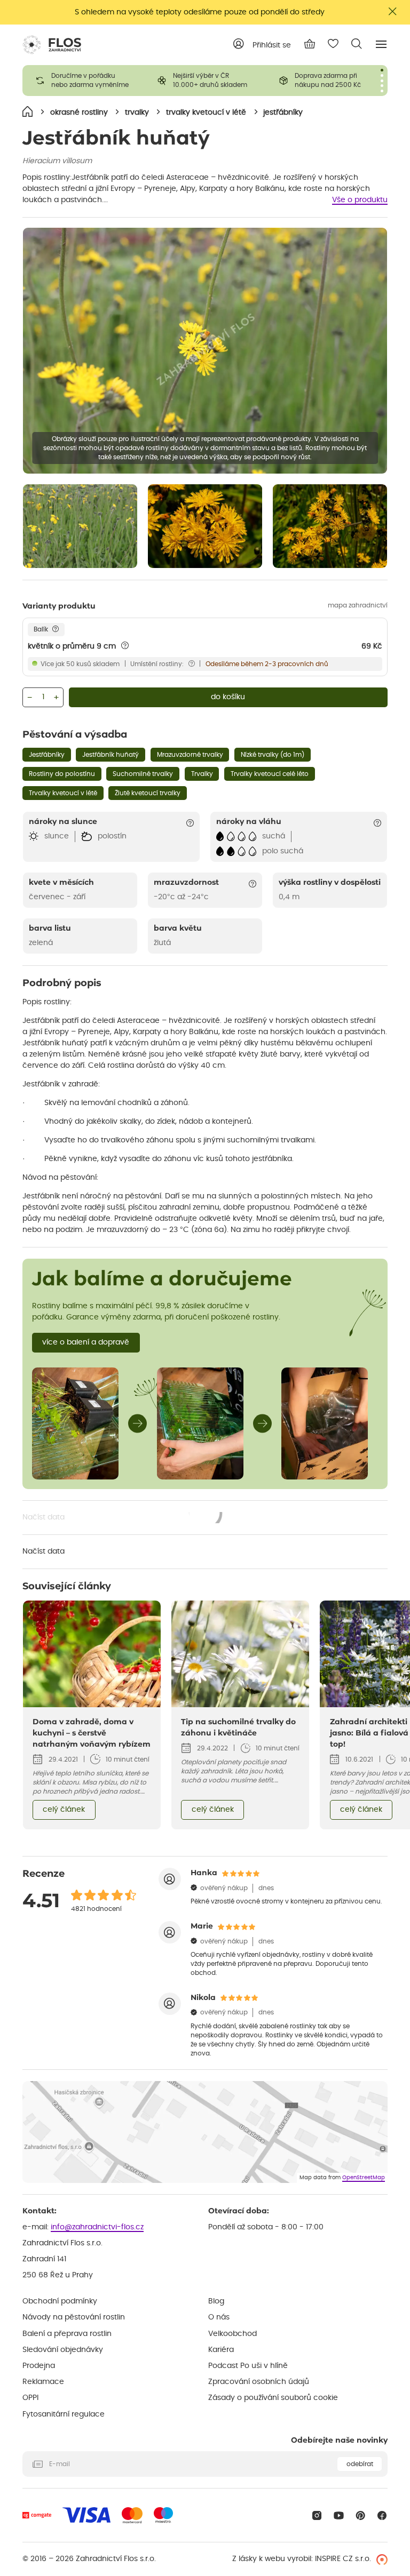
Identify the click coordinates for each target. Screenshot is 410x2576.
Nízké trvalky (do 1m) (273, 755)
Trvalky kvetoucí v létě (63, 793)
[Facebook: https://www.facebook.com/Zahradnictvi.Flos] (382, 2515)
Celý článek (64, 1810)
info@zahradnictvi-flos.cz (97, 2227)
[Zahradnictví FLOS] (52, 45)
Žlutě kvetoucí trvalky (148, 793)
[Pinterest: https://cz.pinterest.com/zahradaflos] (361, 2515)
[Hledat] (357, 44)
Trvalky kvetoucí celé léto (270, 774)
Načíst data (123, 1518)
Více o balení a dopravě (86, 1342)
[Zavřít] (393, 11)
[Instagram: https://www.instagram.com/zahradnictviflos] (317, 2515)
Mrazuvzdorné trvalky (190, 755)
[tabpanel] (83, 81)
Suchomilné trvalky (143, 774)
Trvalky (202, 774)
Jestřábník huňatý (111, 755)
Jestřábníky (47, 755)
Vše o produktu (360, 200)
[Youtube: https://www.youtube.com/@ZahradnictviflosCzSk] (339, 2515)
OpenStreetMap (364, 2178)
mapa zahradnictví (358, 605)
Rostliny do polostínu (62, 774)
